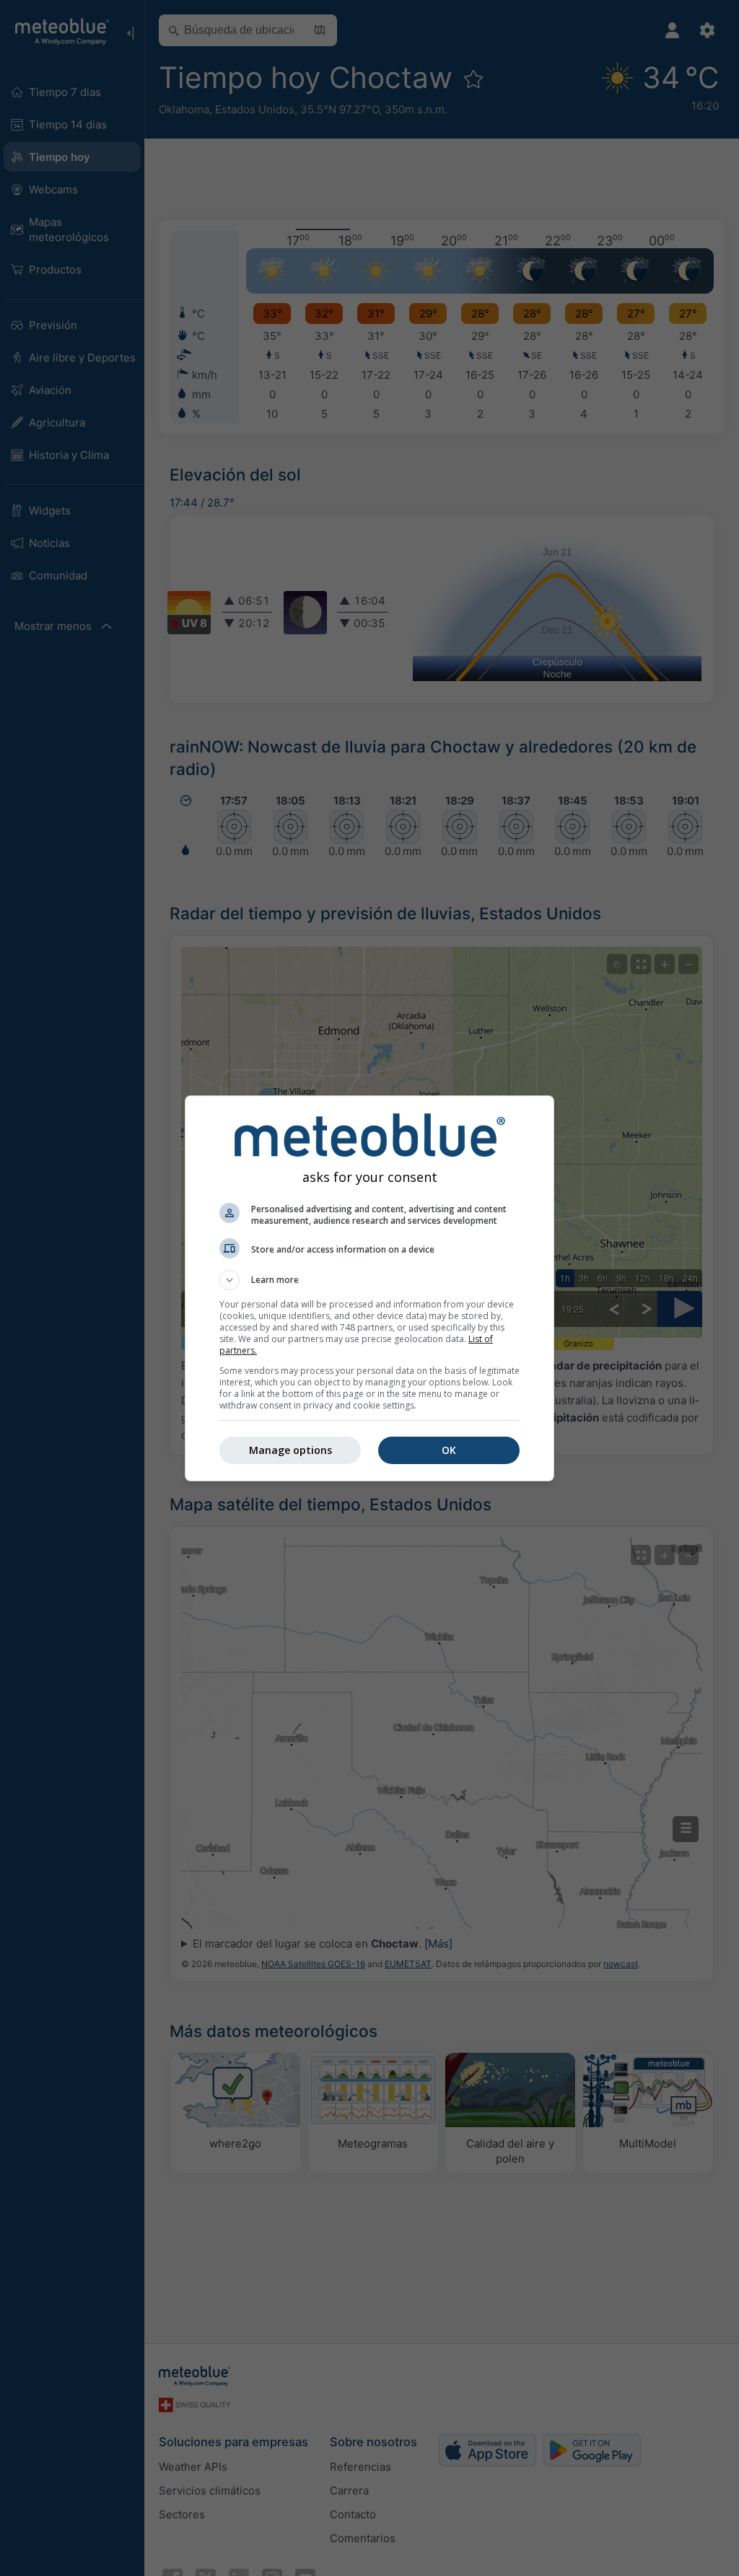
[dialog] (369, 1288)
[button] (369, 1280)
